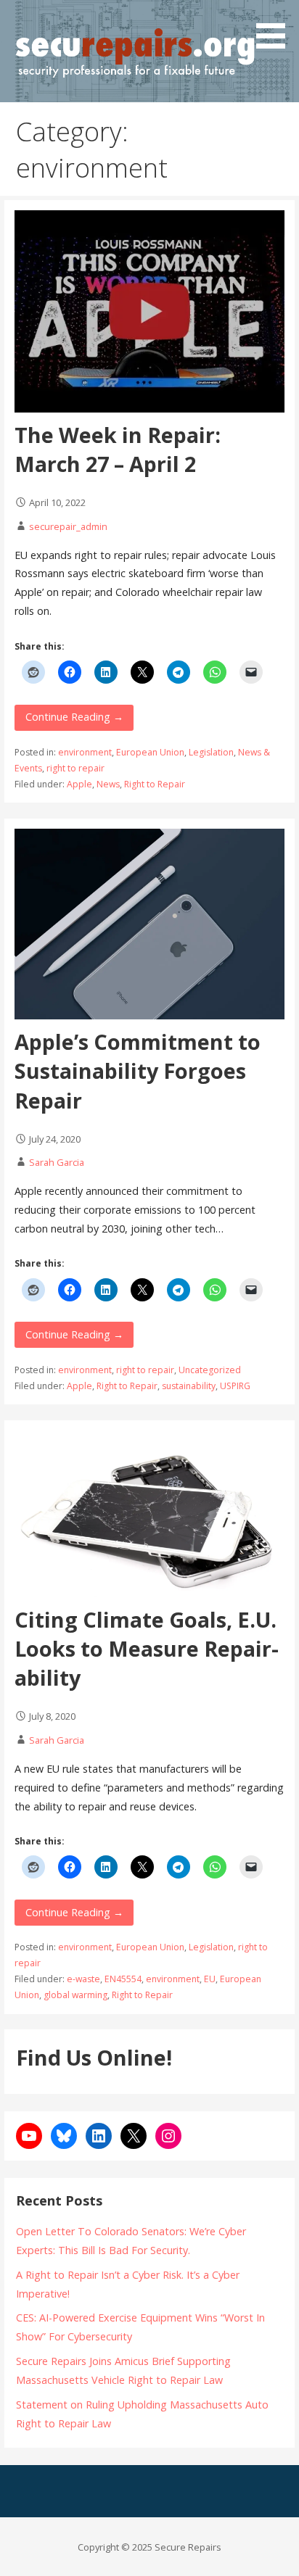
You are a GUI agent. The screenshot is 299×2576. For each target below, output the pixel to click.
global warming (75, 1995)
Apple (79, 784)
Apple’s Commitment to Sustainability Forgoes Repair (138, 1071)
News (108, 784)
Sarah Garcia (57, 1162)
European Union (150, 752)
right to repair (75, 768)
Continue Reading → (74, 717)
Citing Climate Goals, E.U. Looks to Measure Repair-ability (147, 1649)
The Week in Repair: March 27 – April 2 (118, 449)
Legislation (211, 752)
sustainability (189, 1386)
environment (85, 752)
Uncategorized (210, 1370)
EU (210, 1979)
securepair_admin (68, 526)
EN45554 (123, 1979)
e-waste (83, 1979)
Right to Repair (155, 784)
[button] (276, 27)
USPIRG (235, 1386)
